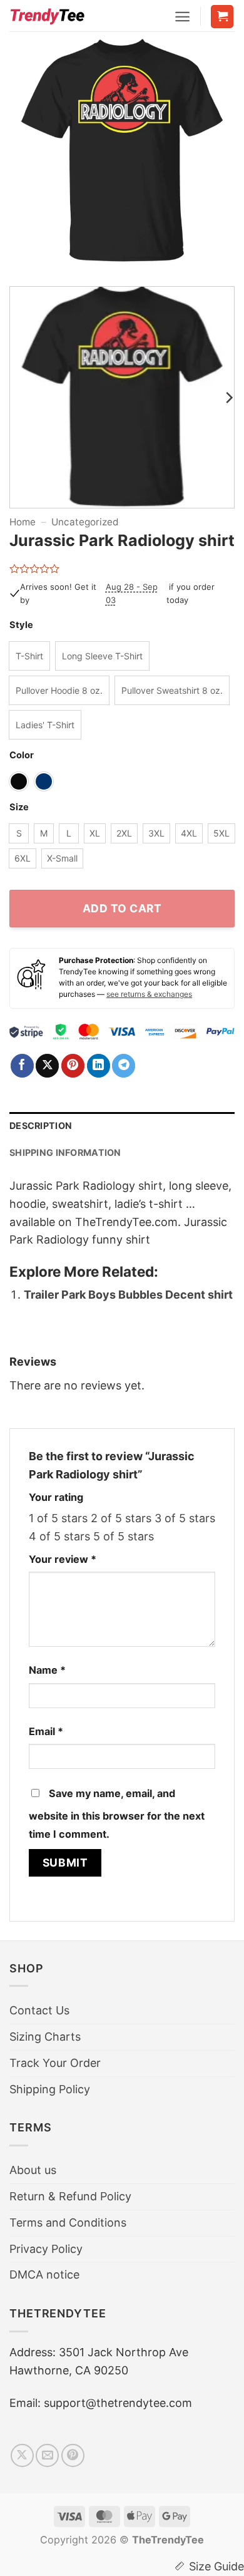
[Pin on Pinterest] (73, 1066)
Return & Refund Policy (70, 2196)
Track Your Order (55, 2063)
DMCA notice (44, 2275)
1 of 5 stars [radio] (58, 1518)
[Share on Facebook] (22, 1066)
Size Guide (216, 2566)
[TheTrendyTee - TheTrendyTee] (47, 16)
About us (33, 2170)
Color (22, 755)
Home (23, 522)
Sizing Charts (45, 2037)
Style (21, 625)
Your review (63, 1559)
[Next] (215, 157)
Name (47, 1670)
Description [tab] (41, 1126)
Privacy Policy (46, 2249)
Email (46, 1731)
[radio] (29, 656)
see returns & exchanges (149, 994)
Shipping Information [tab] (65, 1152)
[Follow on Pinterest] (73, 2455)
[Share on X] (47, 1066)
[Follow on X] (22, 2455)
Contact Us (39, 2010)
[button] (182, 17)
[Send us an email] (47, 2455)
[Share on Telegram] (124, 1066)
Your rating (56, 1497)
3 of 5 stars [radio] (185, 1518)
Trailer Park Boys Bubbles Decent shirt (128, 1295)
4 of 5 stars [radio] (59, 1536)
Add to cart (122, 908)
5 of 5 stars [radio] (124, 1536)
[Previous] (29, 157)
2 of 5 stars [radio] (121, 1518)
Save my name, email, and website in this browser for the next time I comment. (117, 1814)
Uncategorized (85, 522)
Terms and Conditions (68, 2223)
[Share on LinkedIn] (99, 1066)
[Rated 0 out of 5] (35, 569)
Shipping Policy (50, 2089)
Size (19, 807)
